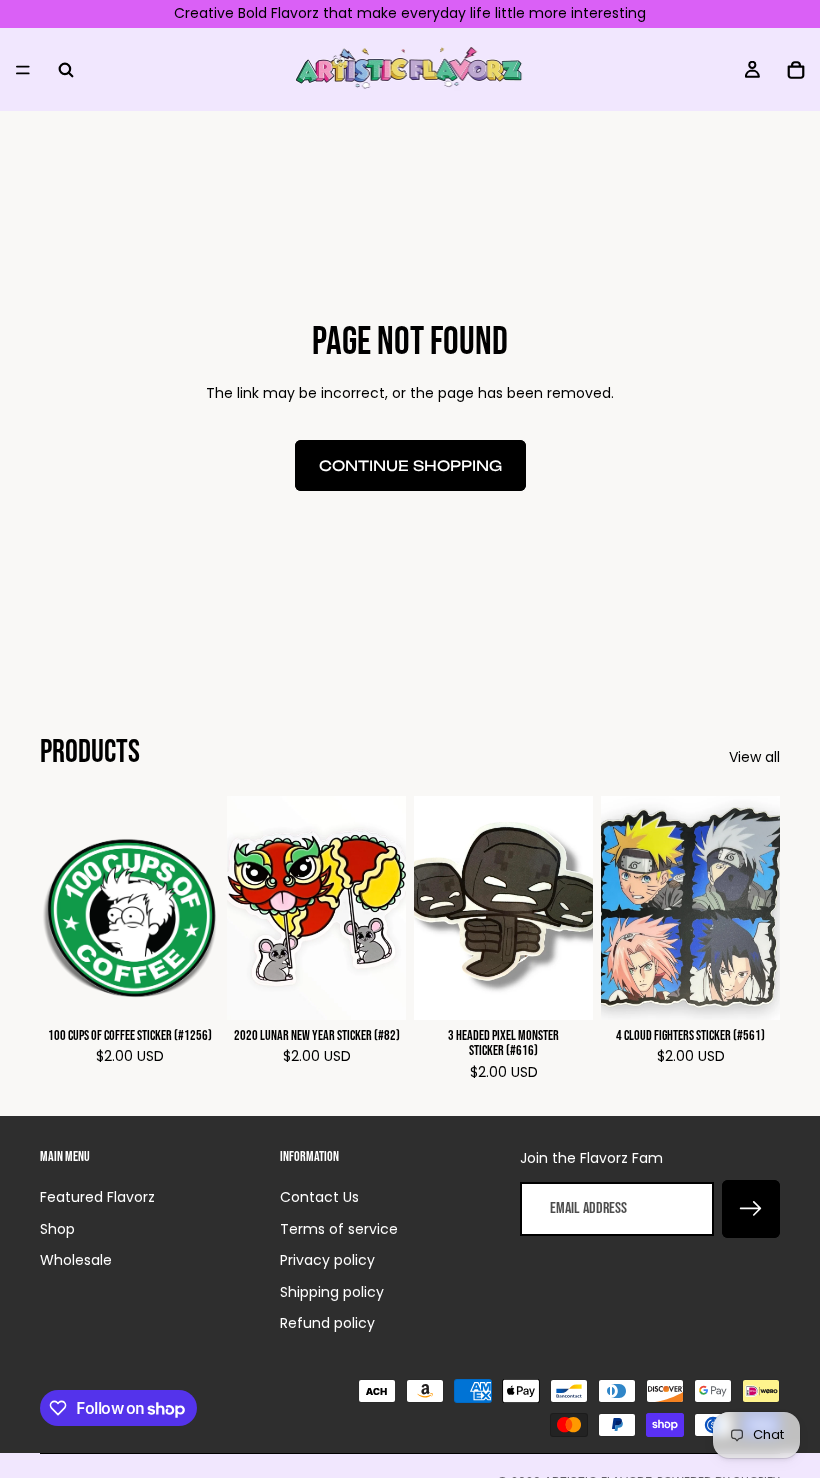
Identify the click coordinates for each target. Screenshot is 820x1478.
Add (205, 988)
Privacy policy (327, 1260)
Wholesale (76, 1260)
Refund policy (327, 1323)
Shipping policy (332, 1292)
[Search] (66, 69)
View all (754, 757)
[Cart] (796, 69)
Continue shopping (410, 465)
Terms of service (339, 1229)
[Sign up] (751, 1209)
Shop (57, 1229)
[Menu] (23, 69)
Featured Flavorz (97, 1197)
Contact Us (319, 1197)
